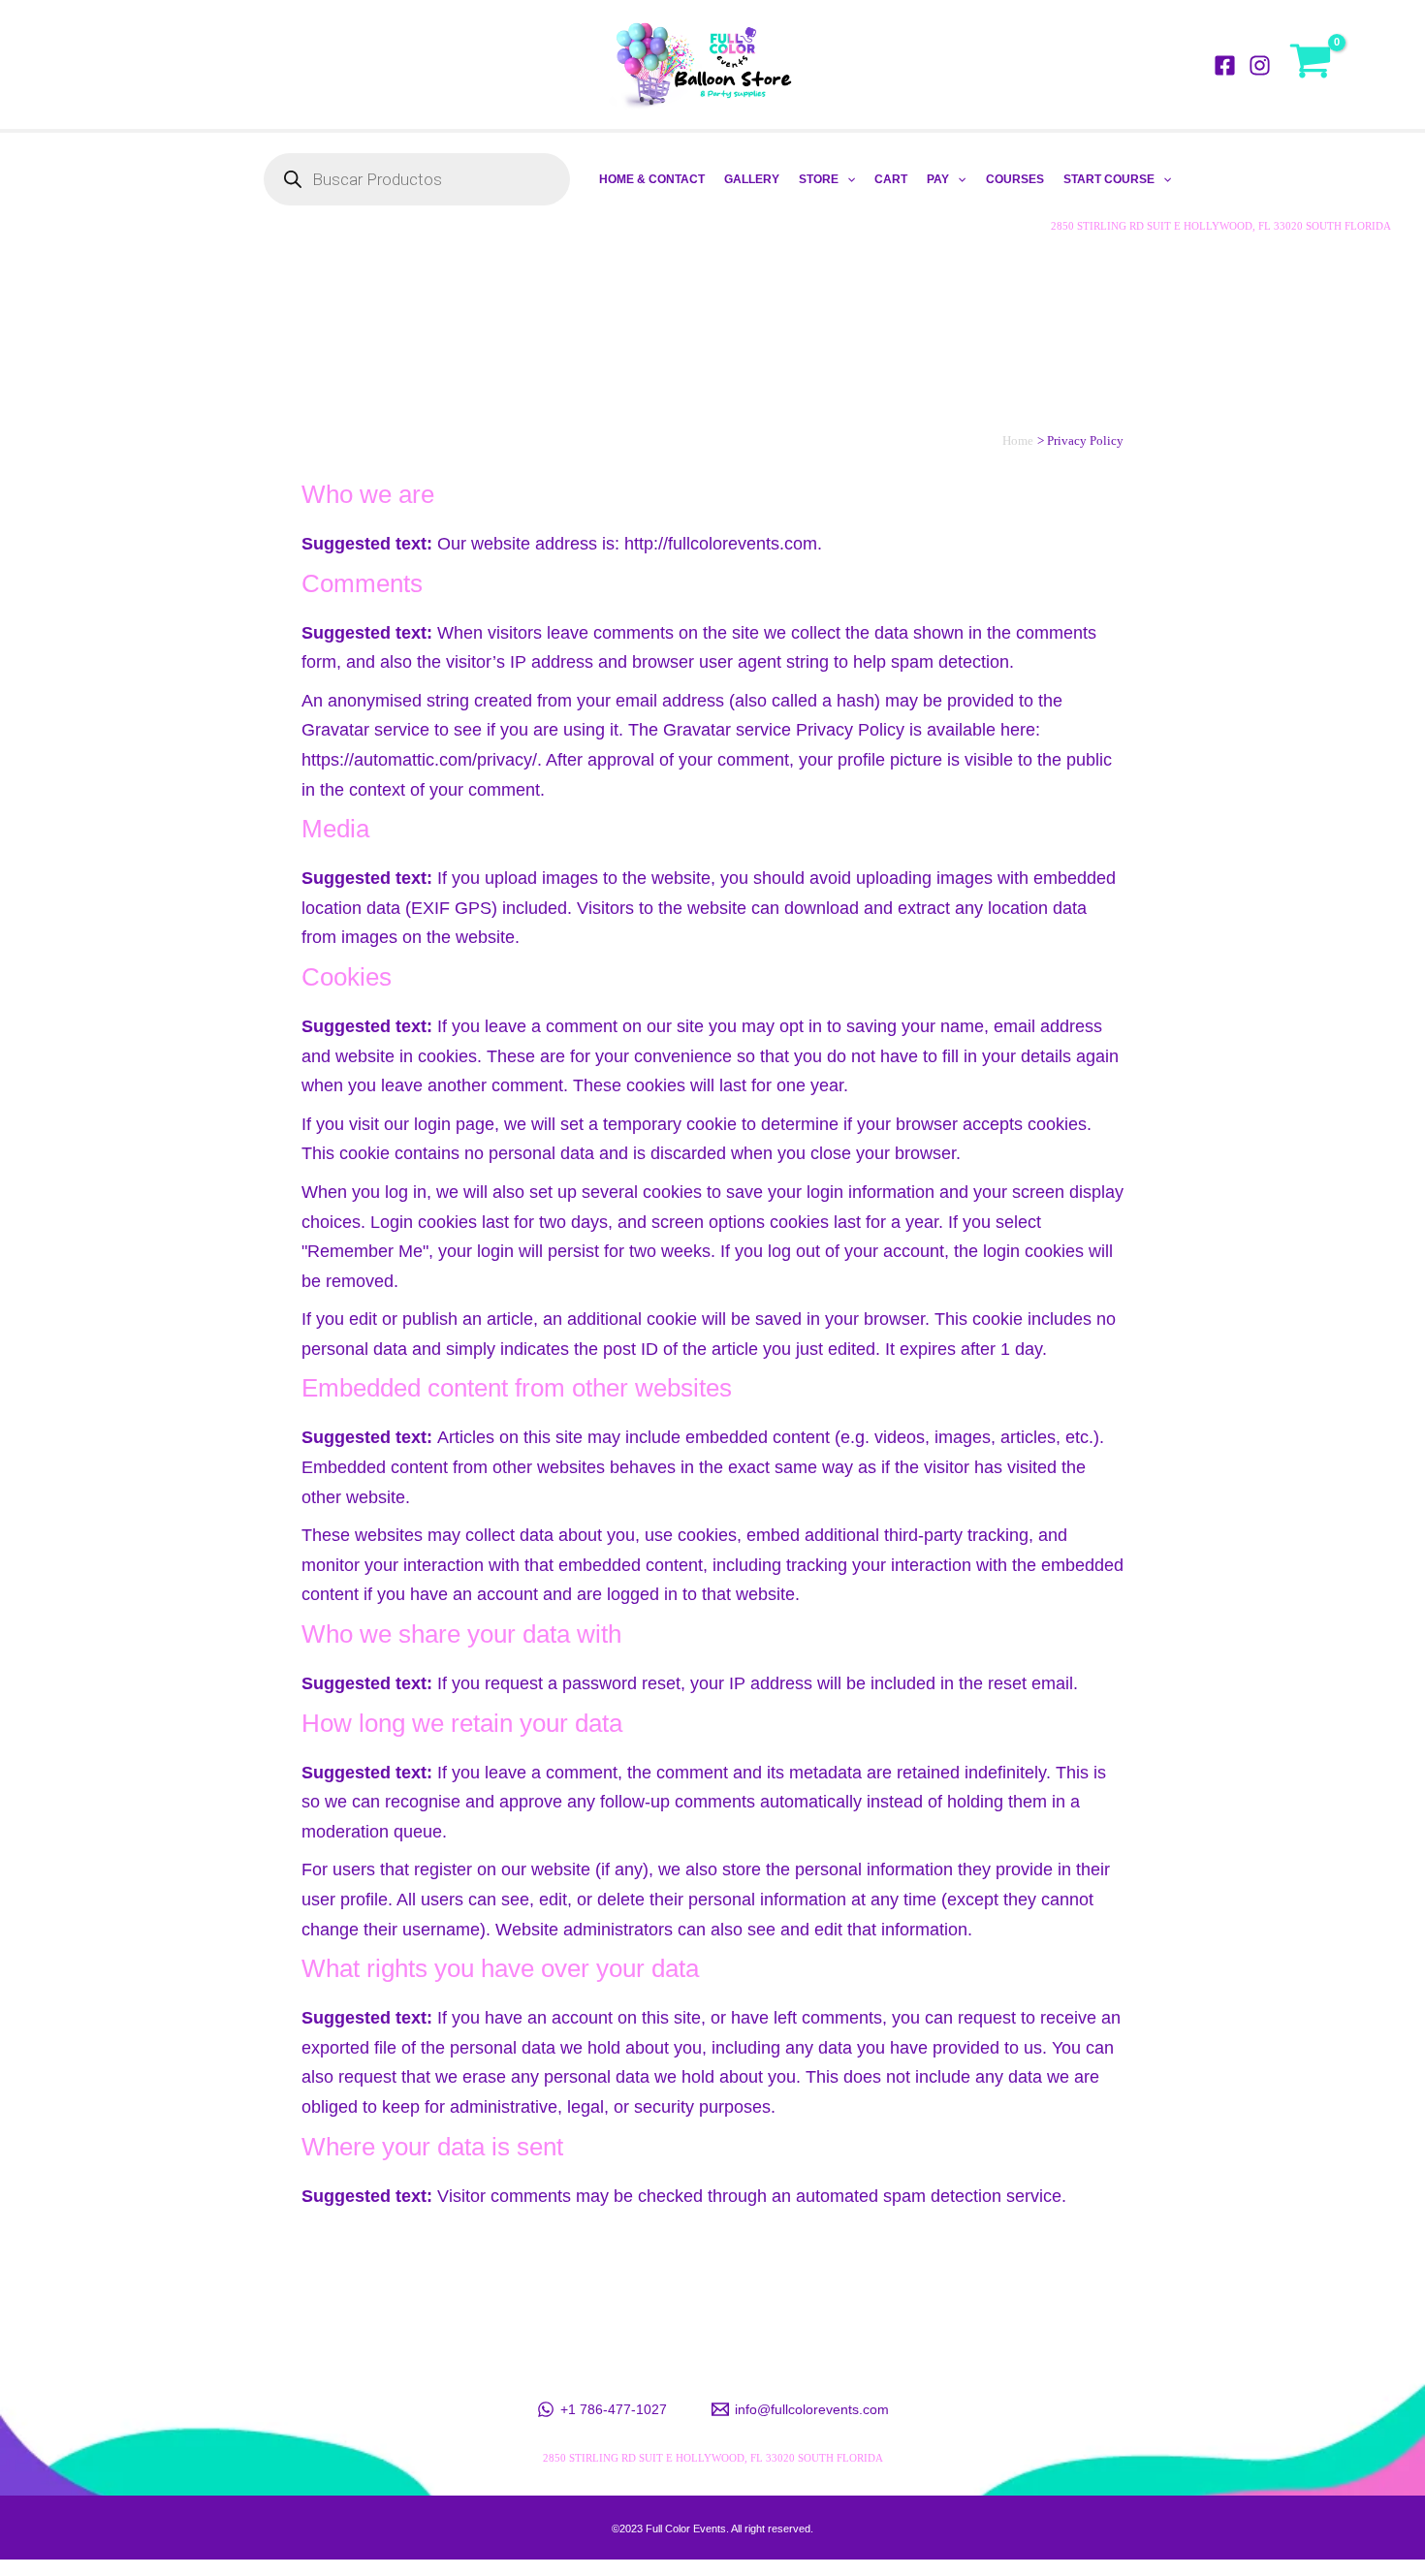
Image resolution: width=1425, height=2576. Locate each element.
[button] (847, 179)
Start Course (1109, 179)
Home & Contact (652, 179)
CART (891, 179)
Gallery (752, 179)
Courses (1015, 179)
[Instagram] (1260, 65)
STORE (819, 179)
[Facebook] (1225, 65)
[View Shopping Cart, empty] (1311, 64)
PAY (938, 179)
